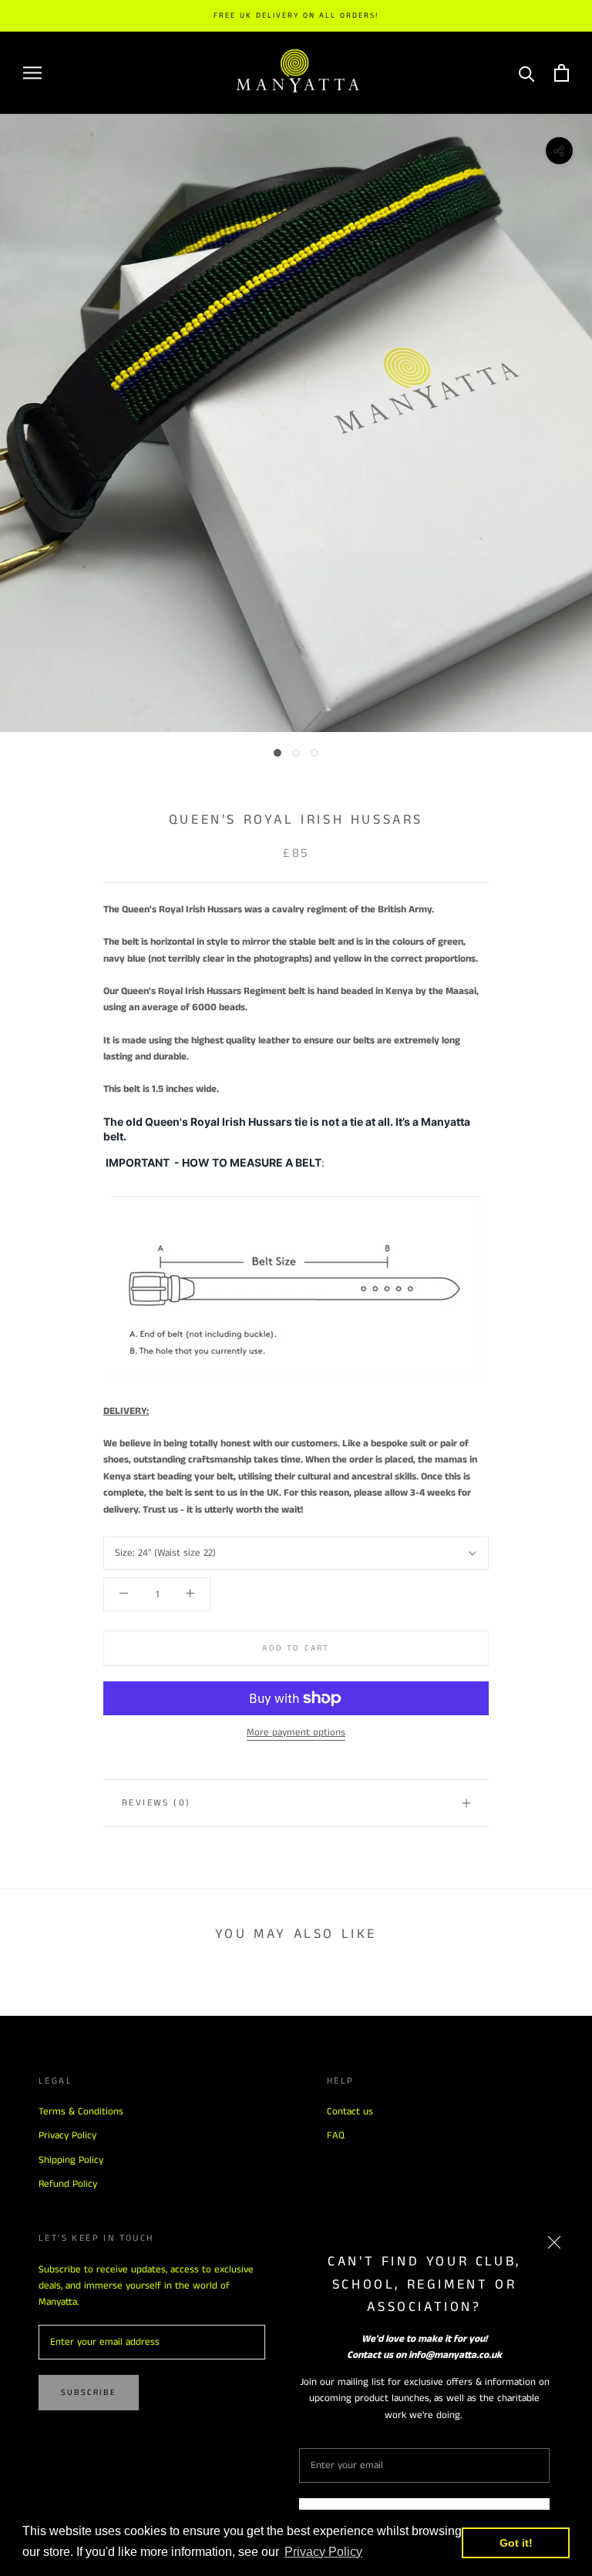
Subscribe (89, 2393)
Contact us (350, 2112)
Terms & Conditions (81, 2112)
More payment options (296, 1733)
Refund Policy (68, 2184)
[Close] (554, 2242)
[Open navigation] (32, 73)
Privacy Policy (67, 2136)
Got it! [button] (516, 2543)
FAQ (336, 2136)
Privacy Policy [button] (323, 2552)
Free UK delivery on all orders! (296, 15)
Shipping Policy (71, 2160)
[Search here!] (527, 73)
